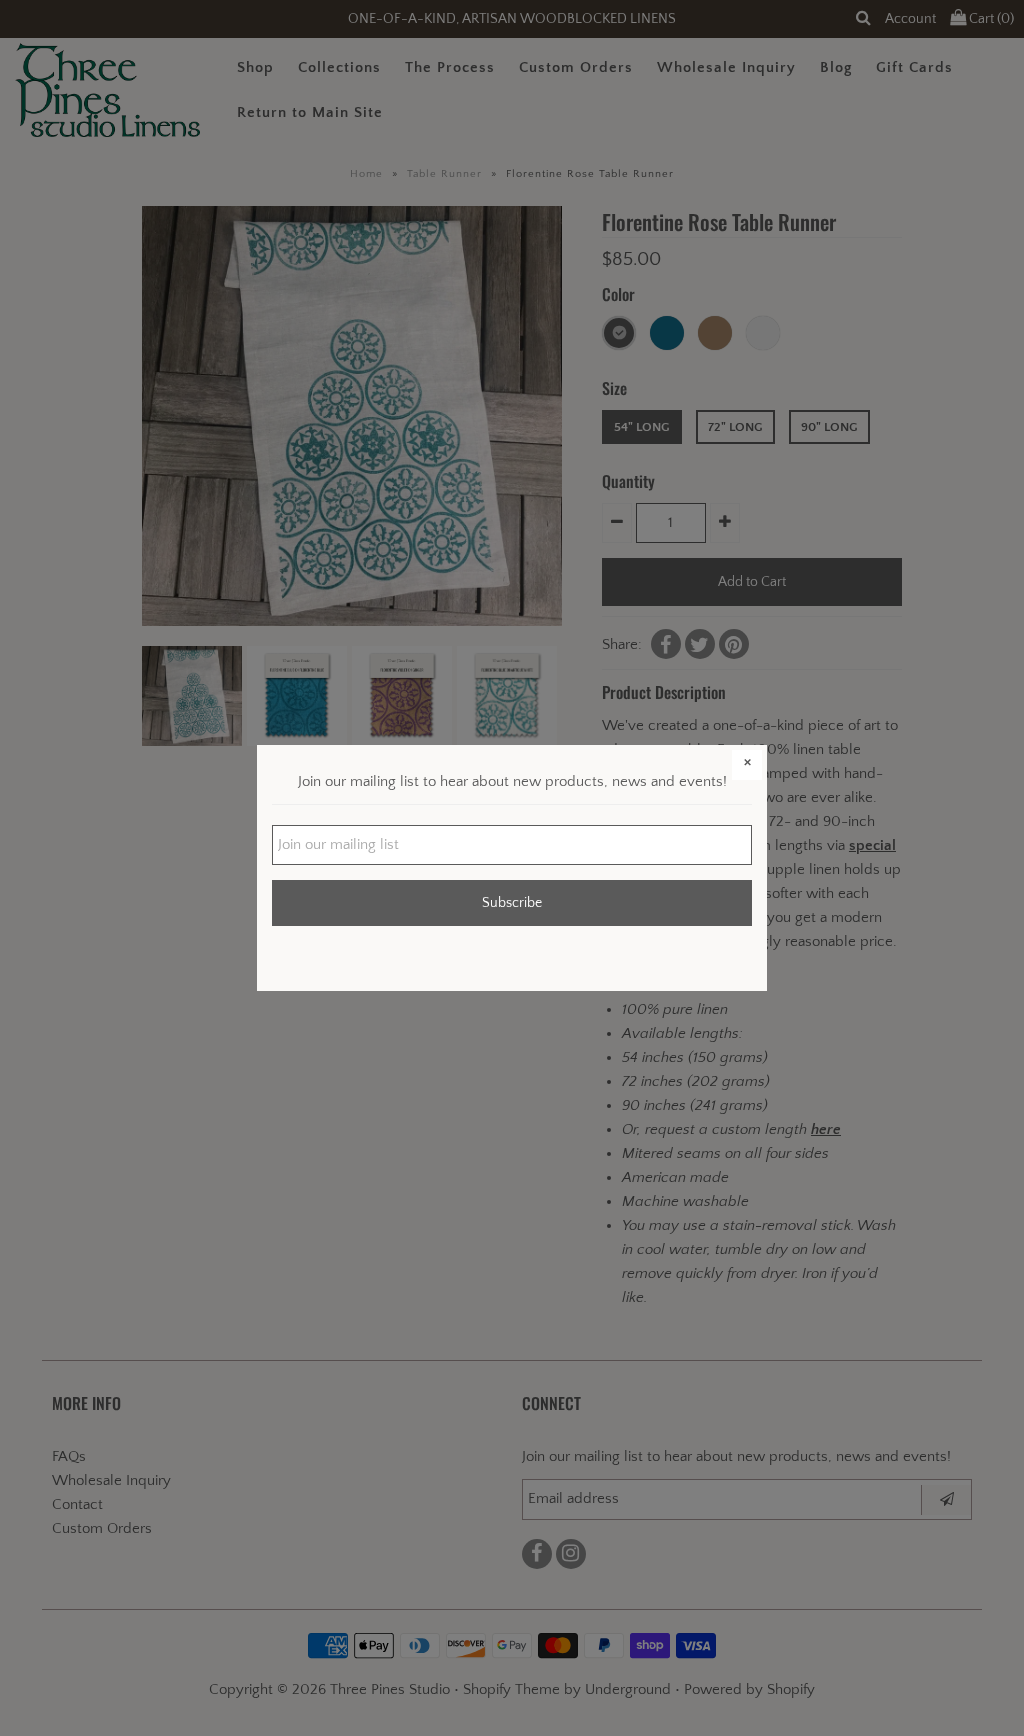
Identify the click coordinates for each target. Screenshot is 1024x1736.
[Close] (747, 765)
